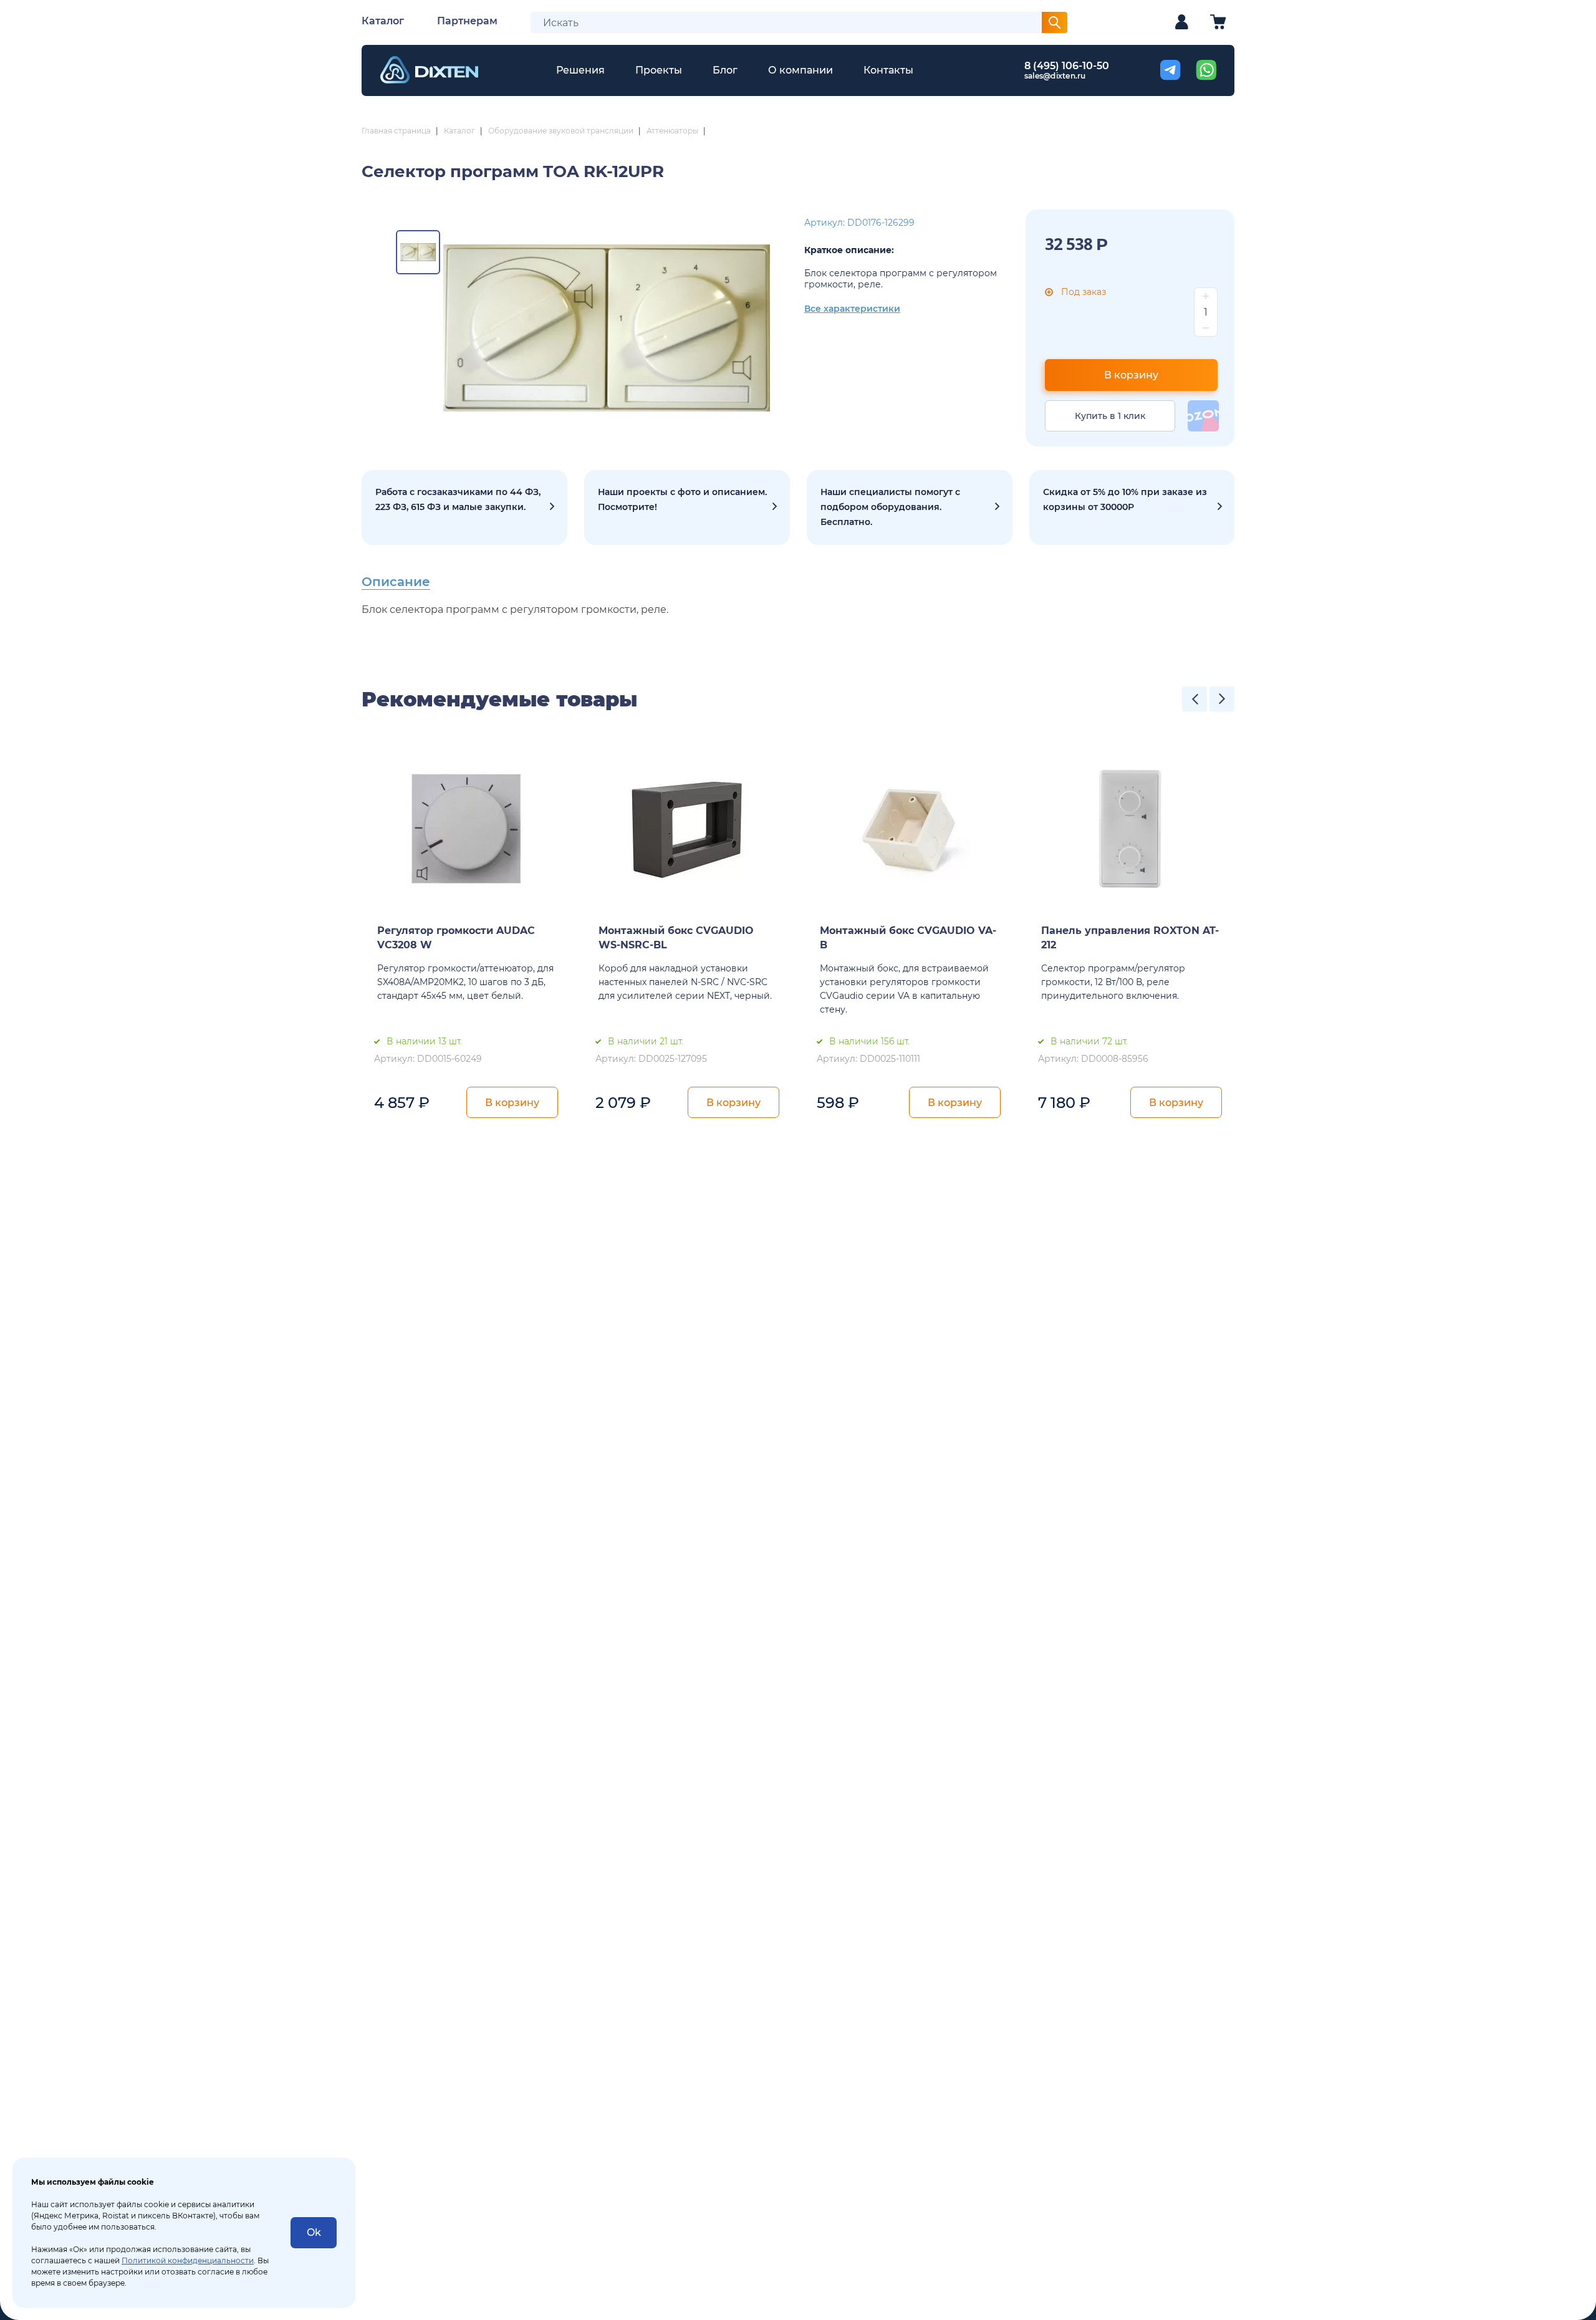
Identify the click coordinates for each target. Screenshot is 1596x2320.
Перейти (1132, 508)
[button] (1195, 699)
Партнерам (467, 21)
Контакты (888, 70)
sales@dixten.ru (1055, 76)
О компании (800, 70)
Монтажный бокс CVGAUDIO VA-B (908, 938)
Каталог (383, 21)
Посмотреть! (687, 508)
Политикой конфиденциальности (188, 2260)
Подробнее (464, 508)
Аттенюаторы (672, 131)
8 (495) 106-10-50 (1067, 66)
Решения (580, 70)
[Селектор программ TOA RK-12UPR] (607, 328)
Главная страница (396, 131)
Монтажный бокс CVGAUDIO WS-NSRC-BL (676, 938)
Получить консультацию (910, 508)
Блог (725, 70)
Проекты (659, 70)
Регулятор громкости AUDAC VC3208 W (456, 938)
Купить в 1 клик (1110, 416)
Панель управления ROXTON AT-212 (1130, 938)
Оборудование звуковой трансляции (561, 131)
